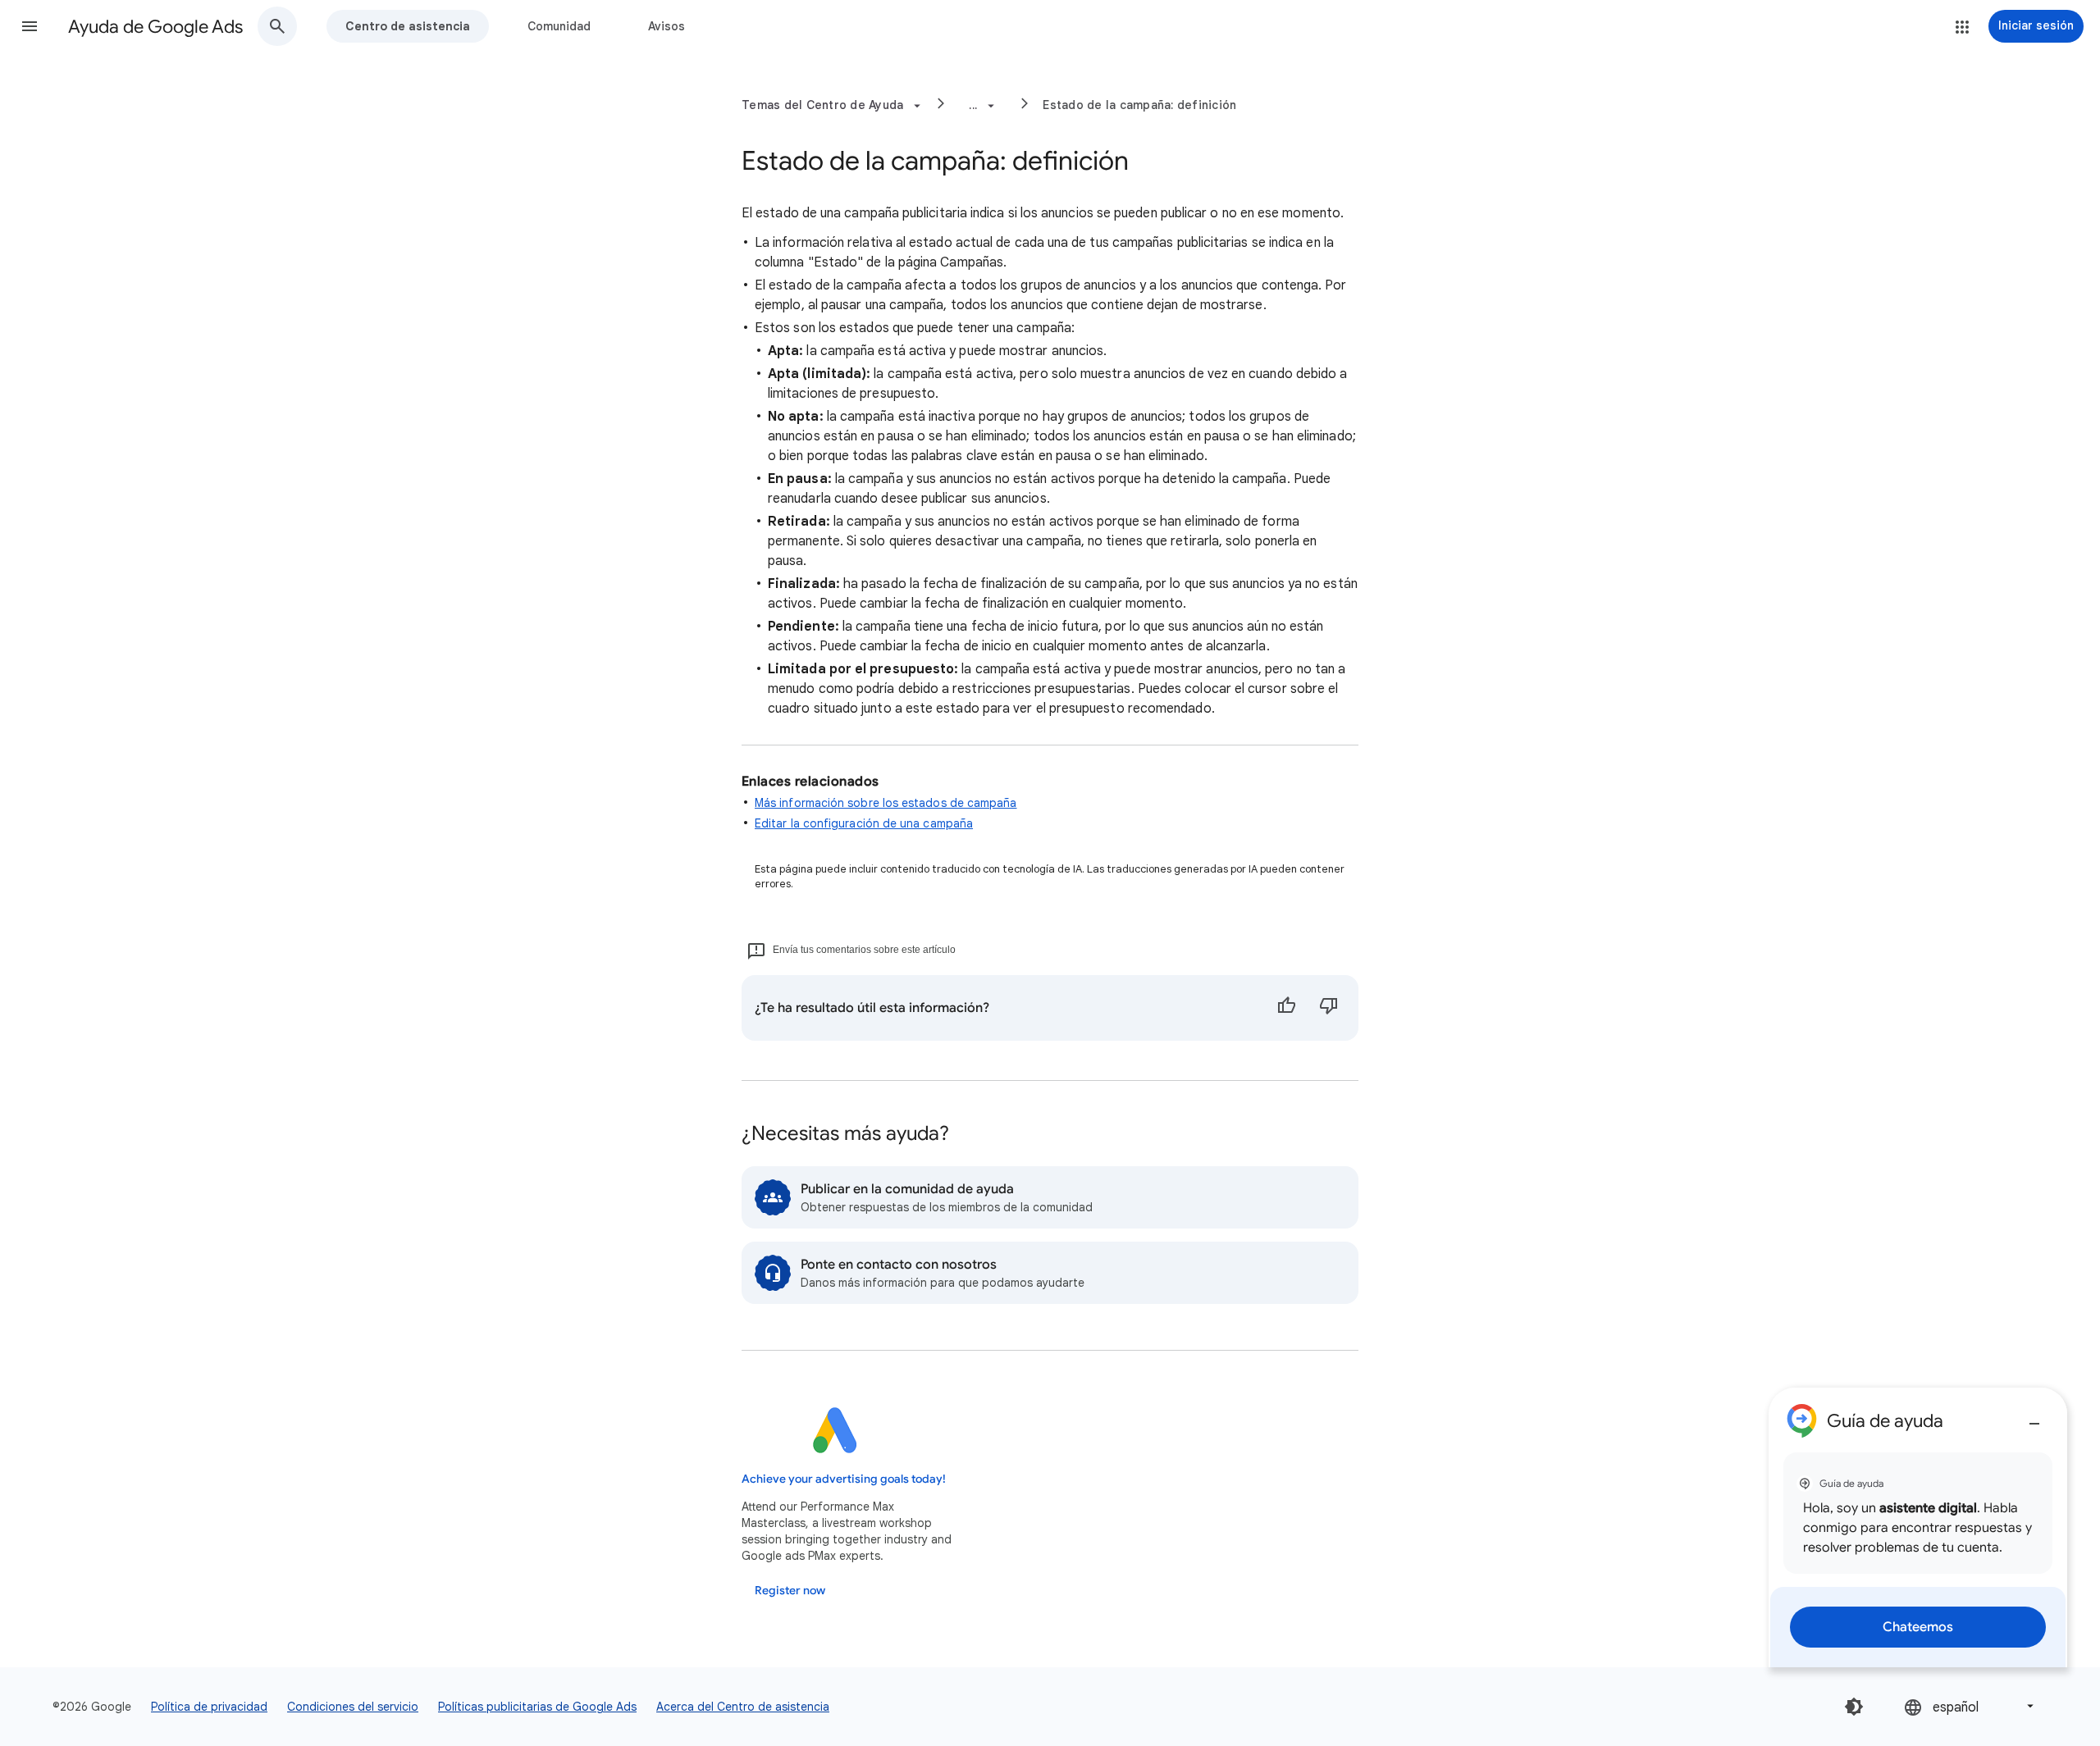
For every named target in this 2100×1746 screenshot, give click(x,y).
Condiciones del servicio (353, 1707)
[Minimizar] (2034, 1417)
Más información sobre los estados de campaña (886, 803)
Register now (790, 1591)
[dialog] (1918, 1527)
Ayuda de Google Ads (155, 27)
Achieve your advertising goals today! (844, 1479)
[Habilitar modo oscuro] (1854, 1707)
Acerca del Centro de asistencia (743, 1707)
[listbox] (1970, 1706)
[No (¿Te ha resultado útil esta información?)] (1329, 1008)
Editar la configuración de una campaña (864, 823)
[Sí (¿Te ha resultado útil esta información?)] (1286, 1008)
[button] (30, 26)
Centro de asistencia (408, 26)
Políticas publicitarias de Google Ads (537, 1707)
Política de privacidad (209, 1707)
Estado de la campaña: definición (1139, 105)
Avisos (667, 26)
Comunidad (559, 26)
